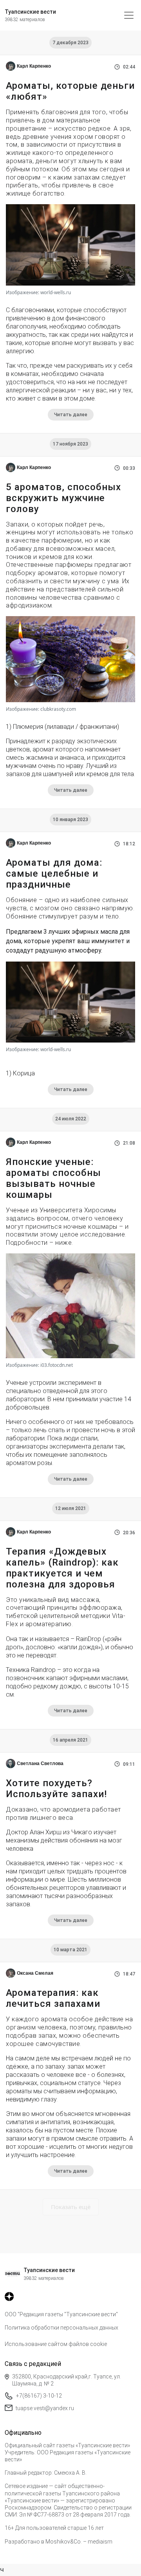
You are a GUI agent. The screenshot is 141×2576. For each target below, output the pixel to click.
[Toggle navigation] (129, 15)
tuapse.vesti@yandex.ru (45, 2408)
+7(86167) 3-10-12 (39, 2396)
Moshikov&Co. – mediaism (79, 2542)
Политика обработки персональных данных (61, 2328)
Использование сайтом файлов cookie (56, 2344)
